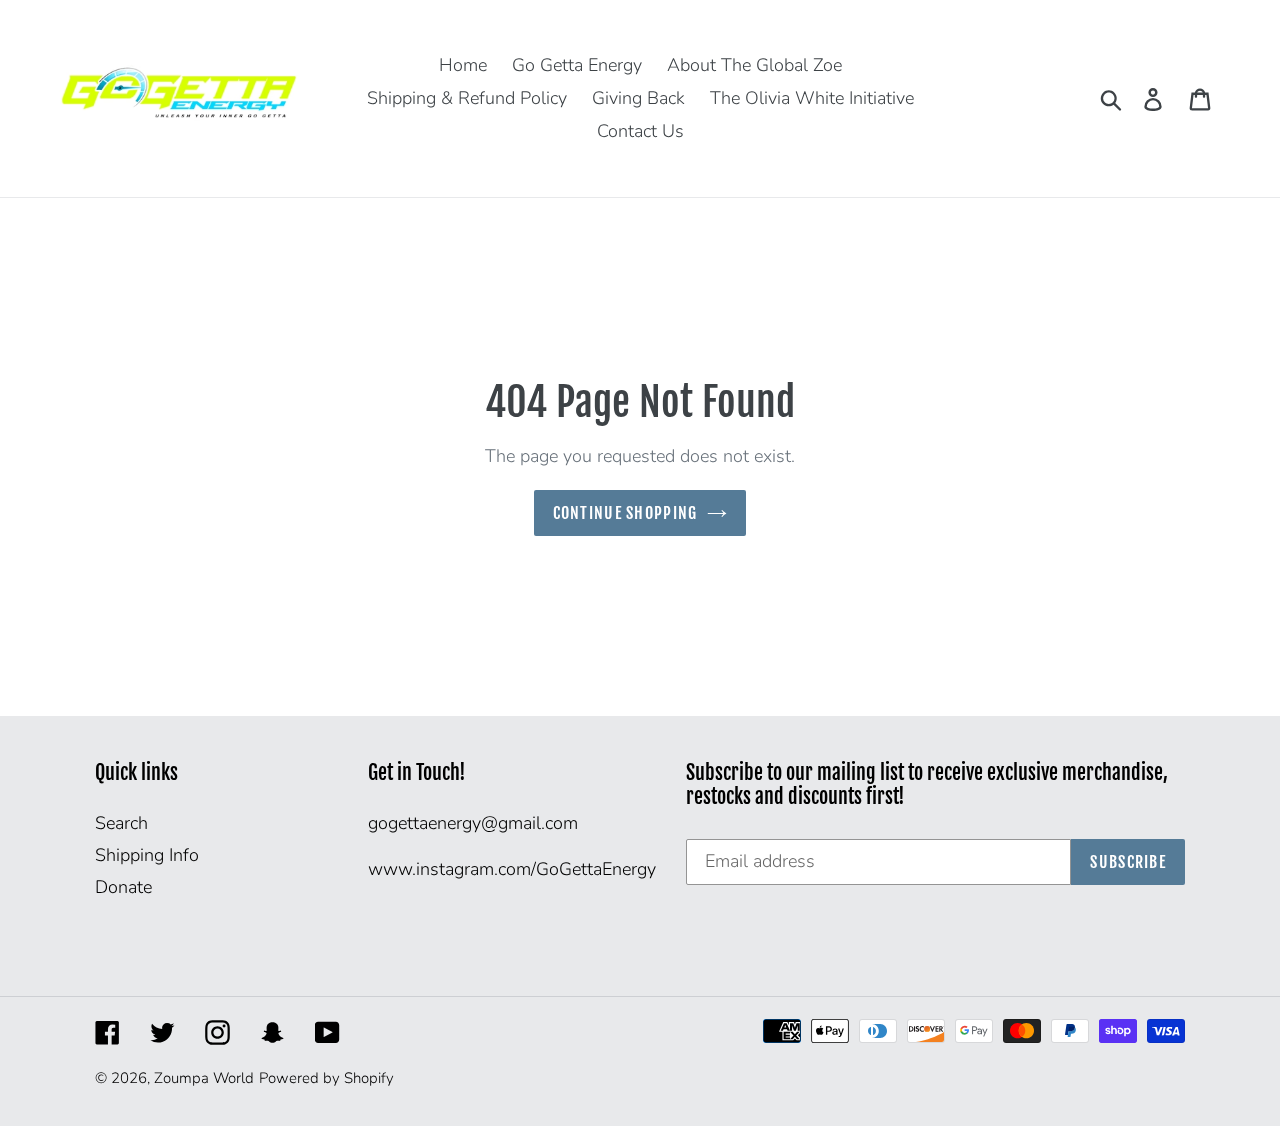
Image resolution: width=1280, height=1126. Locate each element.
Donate (123, 887)
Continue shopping (625, 513)
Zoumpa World (204, 1078)
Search (121, 823)
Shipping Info (147, 855)
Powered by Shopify (326, 1078)
